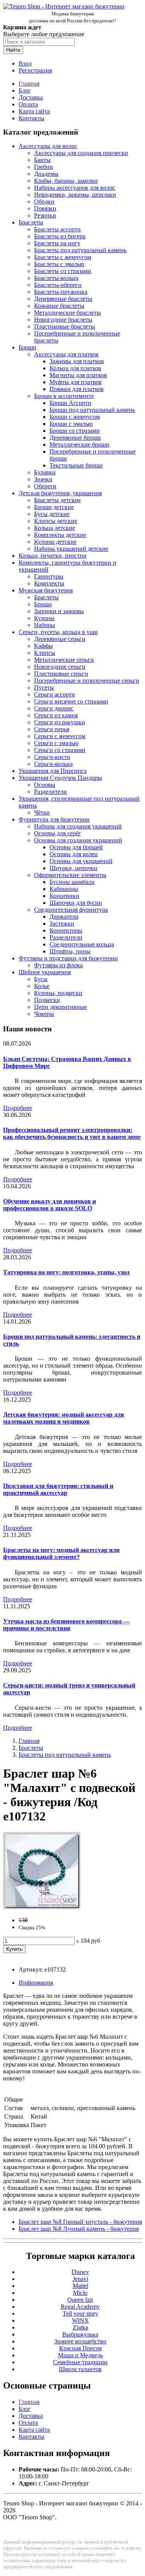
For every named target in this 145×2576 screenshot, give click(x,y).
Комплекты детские (60, 535)
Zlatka (80, 2327)
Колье (42, 986)
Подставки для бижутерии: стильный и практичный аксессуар (58, 1489)
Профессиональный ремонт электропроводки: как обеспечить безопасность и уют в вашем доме (72, 1133)
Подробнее (18, 1108)
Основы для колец (74, 854)
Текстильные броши (76, 465)
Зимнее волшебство (80, 2341)
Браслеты (31, 222)
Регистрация (35, 70)
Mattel (80, 2286)
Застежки (62, 924)
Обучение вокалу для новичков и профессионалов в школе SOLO (49, 1205)
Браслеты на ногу (57, 243)
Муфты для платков (76, 382)
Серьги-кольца (53, 764)
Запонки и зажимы (59, 611)
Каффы (43, 646)
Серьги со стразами (60, 750)
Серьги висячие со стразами (71, 701)
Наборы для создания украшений (78, 826)
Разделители (50, 792)
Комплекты (49, 583)
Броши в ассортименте (64, 396)
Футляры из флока (58, 965)
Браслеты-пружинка (61, 292)
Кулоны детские (55, 542)
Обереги (45, 486)
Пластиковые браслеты (65, 326)
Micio (80, 2293)
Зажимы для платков (77, 361)
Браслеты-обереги (58, 285)
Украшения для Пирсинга (53, 771)
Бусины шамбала (72, 882)
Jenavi (80, 2279)
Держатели (64, 917)
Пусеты (44, 687)
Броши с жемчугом (75, 417)
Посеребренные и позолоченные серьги (87, 681)
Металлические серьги (64, 660)
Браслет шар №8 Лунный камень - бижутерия (79, 2229)
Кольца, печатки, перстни (53, 556)
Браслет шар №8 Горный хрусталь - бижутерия (80, 2222)
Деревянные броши (75, 438)
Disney (80, 2272)
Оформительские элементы (70, 875)
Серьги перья (52, 729)
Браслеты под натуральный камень (80, 250)
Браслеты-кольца (56, 278)
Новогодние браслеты (63, 320)
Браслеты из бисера (60, 236)
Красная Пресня (80, 2348)
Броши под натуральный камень (92, 410)
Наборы (44, 625)
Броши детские (54, 507)
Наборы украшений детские (71, 549)
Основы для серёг (58, 833)
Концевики (64, 896)
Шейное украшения (45, 972)
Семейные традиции (80, 2362)
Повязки (45, 208)
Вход (25, 63)
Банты (42, 160)
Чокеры (44, 1014)
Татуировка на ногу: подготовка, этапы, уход (66, 1272)
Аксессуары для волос (48, 146)
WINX (80, 2320)
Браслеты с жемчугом (63, 257)
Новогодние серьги (60, 667)
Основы (45, 785)
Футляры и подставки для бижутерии (68, 958)
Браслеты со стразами (63, 271)
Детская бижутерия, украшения (60, 493)
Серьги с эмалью (56, 743)
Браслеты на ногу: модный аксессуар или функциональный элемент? (61, 1553)
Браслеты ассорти (57, 229)
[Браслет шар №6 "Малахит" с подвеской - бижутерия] (42, 1907)
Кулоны (44, 618)
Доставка (31, 97)
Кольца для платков (75, 368)
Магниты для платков (78, 375)
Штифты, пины (70, 951)
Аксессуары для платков (66, 354)
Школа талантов (80, 2369)
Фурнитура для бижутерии (54, 819)
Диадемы (46, 174)
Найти (13, 50)
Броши (27, 347)
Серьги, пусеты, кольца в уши (58, 632)
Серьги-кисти (52, 757)
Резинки (45, 215)
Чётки (42, 812)
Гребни (43, 167)
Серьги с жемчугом (60, 736)
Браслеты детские (57, 500)
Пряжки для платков (77, 389)
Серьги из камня (56, 715)
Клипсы (45, 653)
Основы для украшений (81, 861)
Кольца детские (55, 528)
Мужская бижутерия (46, 590)
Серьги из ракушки (60, 722)
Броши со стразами (75, 431)
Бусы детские (52, 514)
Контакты (32, 118)
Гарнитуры (49, 576)
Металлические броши (79, 445)
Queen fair (80, 2300)
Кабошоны (64, 889)
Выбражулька (80, 2334)
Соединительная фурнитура (71, 910)
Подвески (47, 1000)
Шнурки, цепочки (73, 868)
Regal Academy (80, 2307)
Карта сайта (34, 111)
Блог (25, 90)
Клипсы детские (56, 521)
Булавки (45, 472)
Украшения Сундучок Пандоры (60, 778)
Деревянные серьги (60, 639)
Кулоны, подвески (58, 993)
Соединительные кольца (82, 944)
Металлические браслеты (67, 313)
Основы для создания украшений (78, 840)
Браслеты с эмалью (59, 264)
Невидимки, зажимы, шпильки (75, 195)
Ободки (44, 202)
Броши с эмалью (71, 424)
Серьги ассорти (55, 694)
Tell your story (80, 2314)
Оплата (28, 104)
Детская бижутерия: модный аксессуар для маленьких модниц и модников (64, 1418)
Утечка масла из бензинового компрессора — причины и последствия (66, 1625)
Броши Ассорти (70, 403)
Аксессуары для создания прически (81, 153)
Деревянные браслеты (63, 299)
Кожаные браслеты (59, 306)
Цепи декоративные (61, 1007)
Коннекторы (66, 930)
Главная (29, 84)
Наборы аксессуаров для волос (75, 188)
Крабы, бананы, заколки (66, 181)
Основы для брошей (76, 847)
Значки (43, 479)
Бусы (41, 979)
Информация (36, 1983)
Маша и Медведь (80, 2355)
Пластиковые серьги (61, 674)
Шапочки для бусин (76, 903)
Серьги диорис (54, 708)
